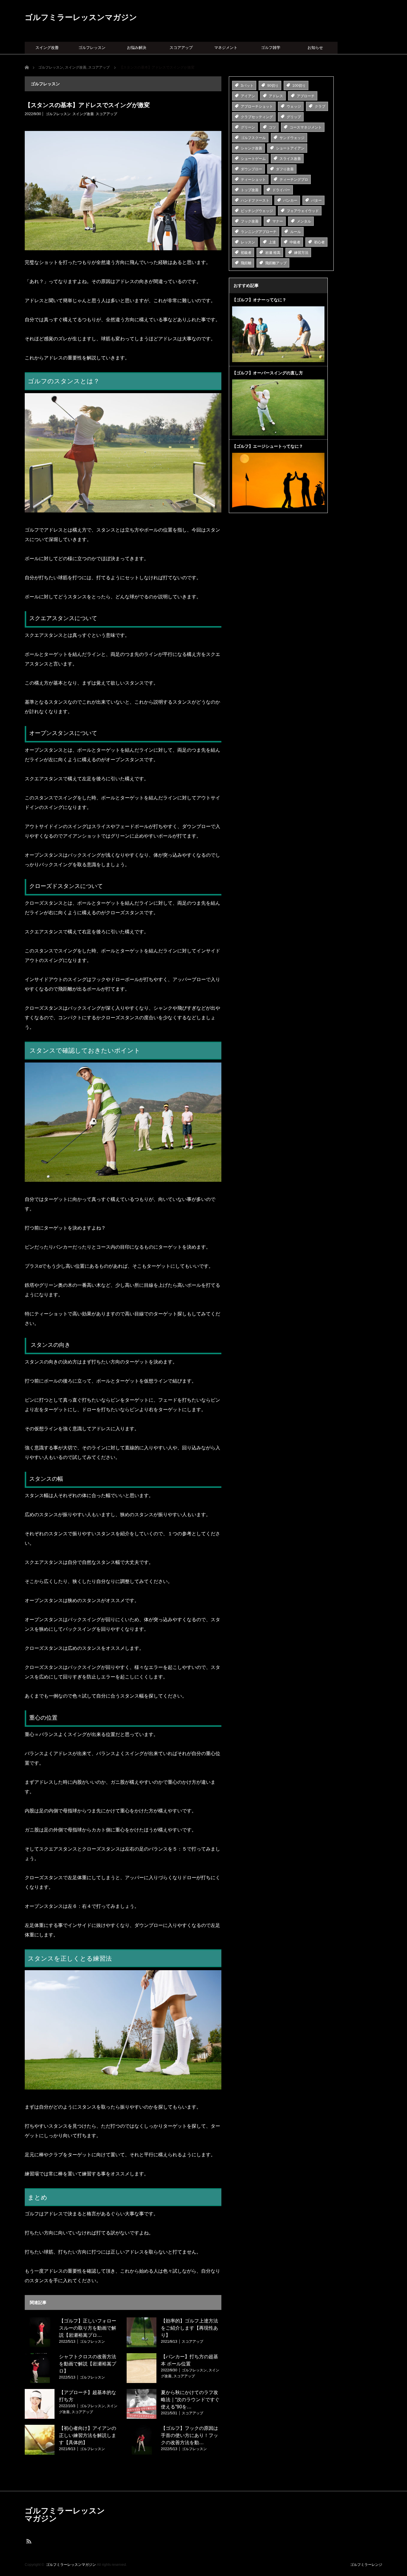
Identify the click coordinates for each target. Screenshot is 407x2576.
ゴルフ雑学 (271, 48)
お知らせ (315, 48)
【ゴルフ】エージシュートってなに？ (268, 446)
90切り (273, 86)
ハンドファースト (255, 200)
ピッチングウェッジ (257, 211)
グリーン (248, 127)
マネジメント (226, 48)
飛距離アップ (276, 263)
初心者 (319, 242)
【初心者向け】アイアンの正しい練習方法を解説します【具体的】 (88, 2435)
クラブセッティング (257, 117)
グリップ (294, 117)
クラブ (320, 106)
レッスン (248, 242)
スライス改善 (290, 159)
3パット (247, 86)
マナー (278, 221)
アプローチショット (257, 106)
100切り (299, 86)
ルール (296, 232)
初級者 (246, 253)
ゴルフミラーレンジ (366, 2565)
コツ (272, 127)
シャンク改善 (251, 148)
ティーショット (253, 180)
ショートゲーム (253, 159)
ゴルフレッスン (92, 48)
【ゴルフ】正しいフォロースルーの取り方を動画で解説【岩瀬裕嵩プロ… (88, 2328)
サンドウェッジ (292, 138)
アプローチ (306, 96)
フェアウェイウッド (303, 211)
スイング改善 (47, 48)
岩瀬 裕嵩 (273, 253)
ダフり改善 (285, 169)
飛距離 (246, 263)
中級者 (295, 242)
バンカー (290, 200)
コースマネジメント (306, 127)
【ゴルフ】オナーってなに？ (259, 300)
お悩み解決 (137, 48)
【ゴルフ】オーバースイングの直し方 (268, 373)
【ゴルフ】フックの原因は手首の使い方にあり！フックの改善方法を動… (189, 2435)
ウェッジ (294, 106)
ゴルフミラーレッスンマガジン (81, 17)
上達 (272, 242)
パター (316, 200)
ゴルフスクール (253, 138)
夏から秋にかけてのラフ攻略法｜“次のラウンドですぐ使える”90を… (190, 2400)
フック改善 (250, 221)
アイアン (248, 96)
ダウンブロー (251, 169)
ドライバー (281, 190)
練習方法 (301, 253)
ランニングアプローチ (259, 232)
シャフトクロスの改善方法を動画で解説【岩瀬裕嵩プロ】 (88, 2364)
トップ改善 (250, 190)
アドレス (276, 96)
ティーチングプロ (294, 180)
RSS (28, 2541)
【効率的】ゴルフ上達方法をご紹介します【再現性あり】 (189, 2328)
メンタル (304, 221)
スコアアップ (181, 48)
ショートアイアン (290, 148)
